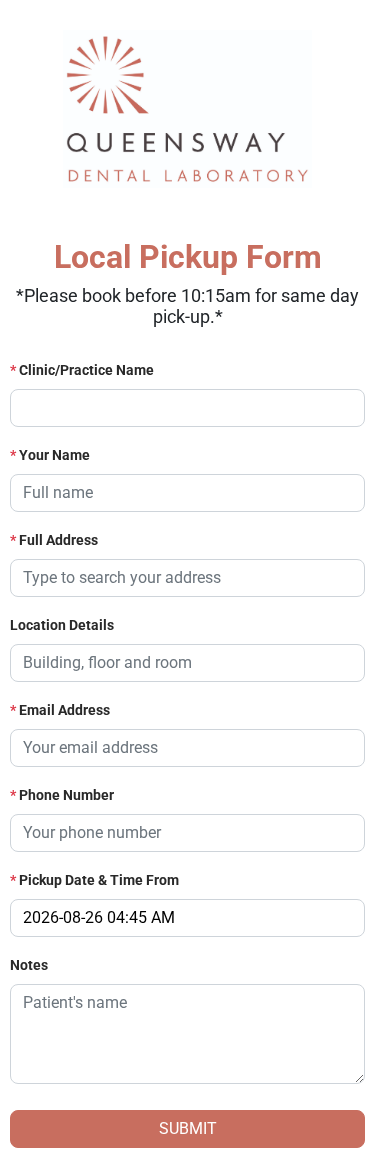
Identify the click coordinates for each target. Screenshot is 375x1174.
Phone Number (62, 795)
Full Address (54, 540)
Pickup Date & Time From (94, 880)
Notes (29, 965)
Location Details (62, 625)
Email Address (60, 710)
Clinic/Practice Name (82, 370)
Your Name (50, 455)
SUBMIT (188, 1128)
